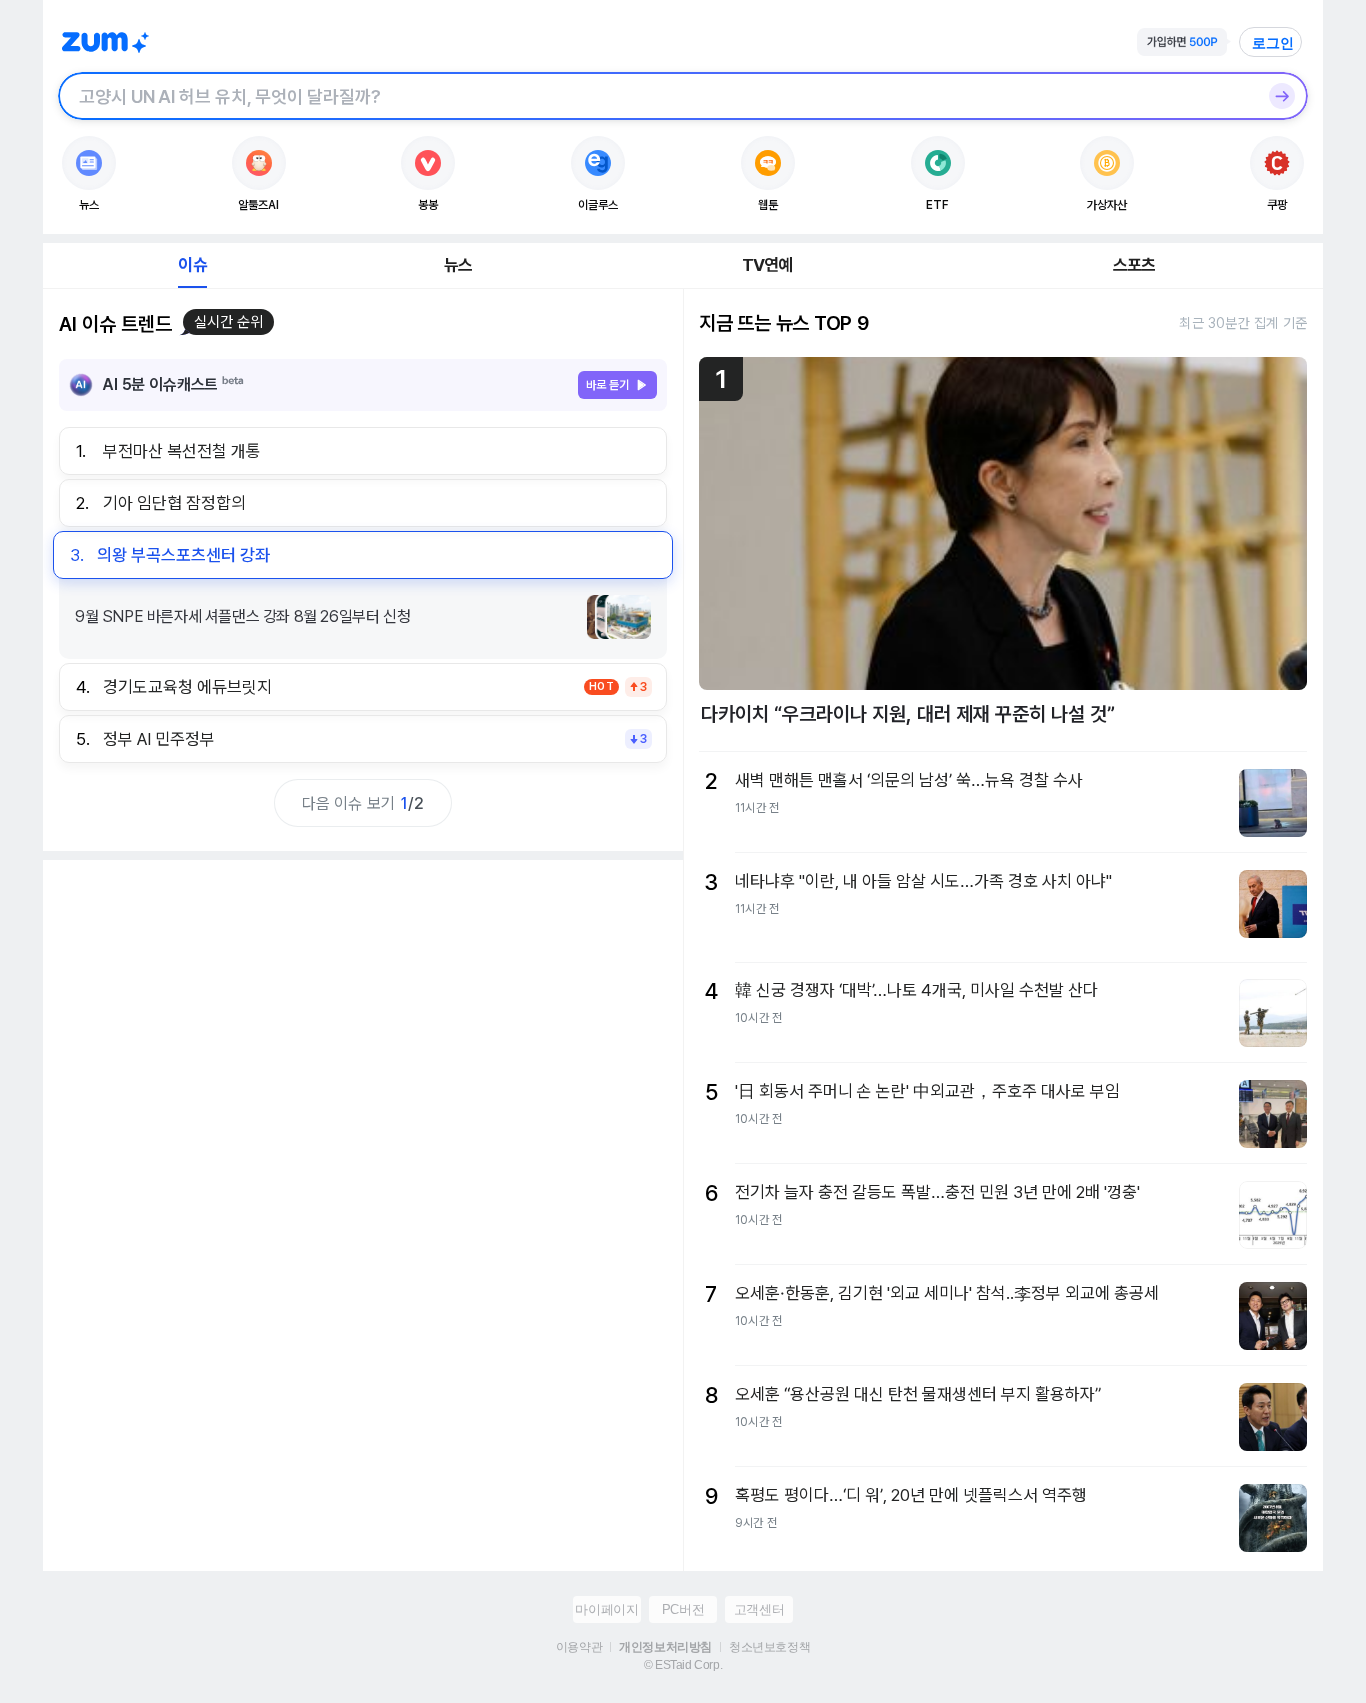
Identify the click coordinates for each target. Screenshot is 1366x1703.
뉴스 (458, 265)
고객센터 (759, 1609)
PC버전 (683, 1609)
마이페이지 (606, 1609)
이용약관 (579, 1647)
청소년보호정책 (769, 1647)
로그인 (1273, 43)
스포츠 (1134, 265)
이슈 (192, 265)
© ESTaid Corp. (683, 1665)
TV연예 (767, 265)
